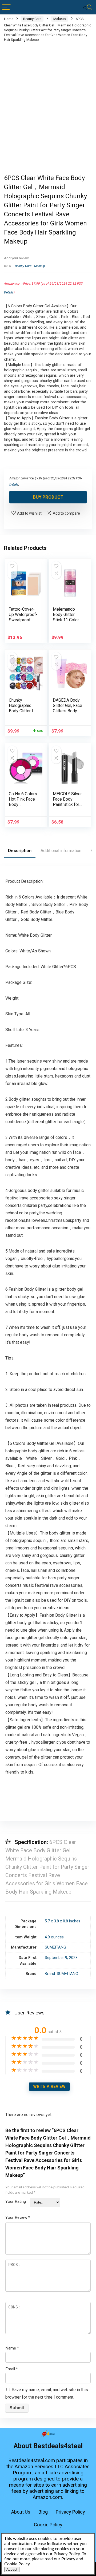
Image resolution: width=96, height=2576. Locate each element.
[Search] (88, 7)
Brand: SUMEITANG (61, 1974)
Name (12, 2348)
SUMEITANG (55, 1947)
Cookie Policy (48, 2525)
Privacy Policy (70, 2512)
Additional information (61, 851)
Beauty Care (32, 19)
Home (9, 19)
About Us (21, 2512)
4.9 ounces (54, 1937)
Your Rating (16, 2201)
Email (12, 2369)
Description (20, 851)
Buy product (48, 497)
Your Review (18, 2217)
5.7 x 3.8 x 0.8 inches (63, 1921)
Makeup (60, 19)
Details (9, 292)
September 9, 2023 (61, 1958)
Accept (12, 2569)
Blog (43, 2512)
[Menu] (6, 7)
